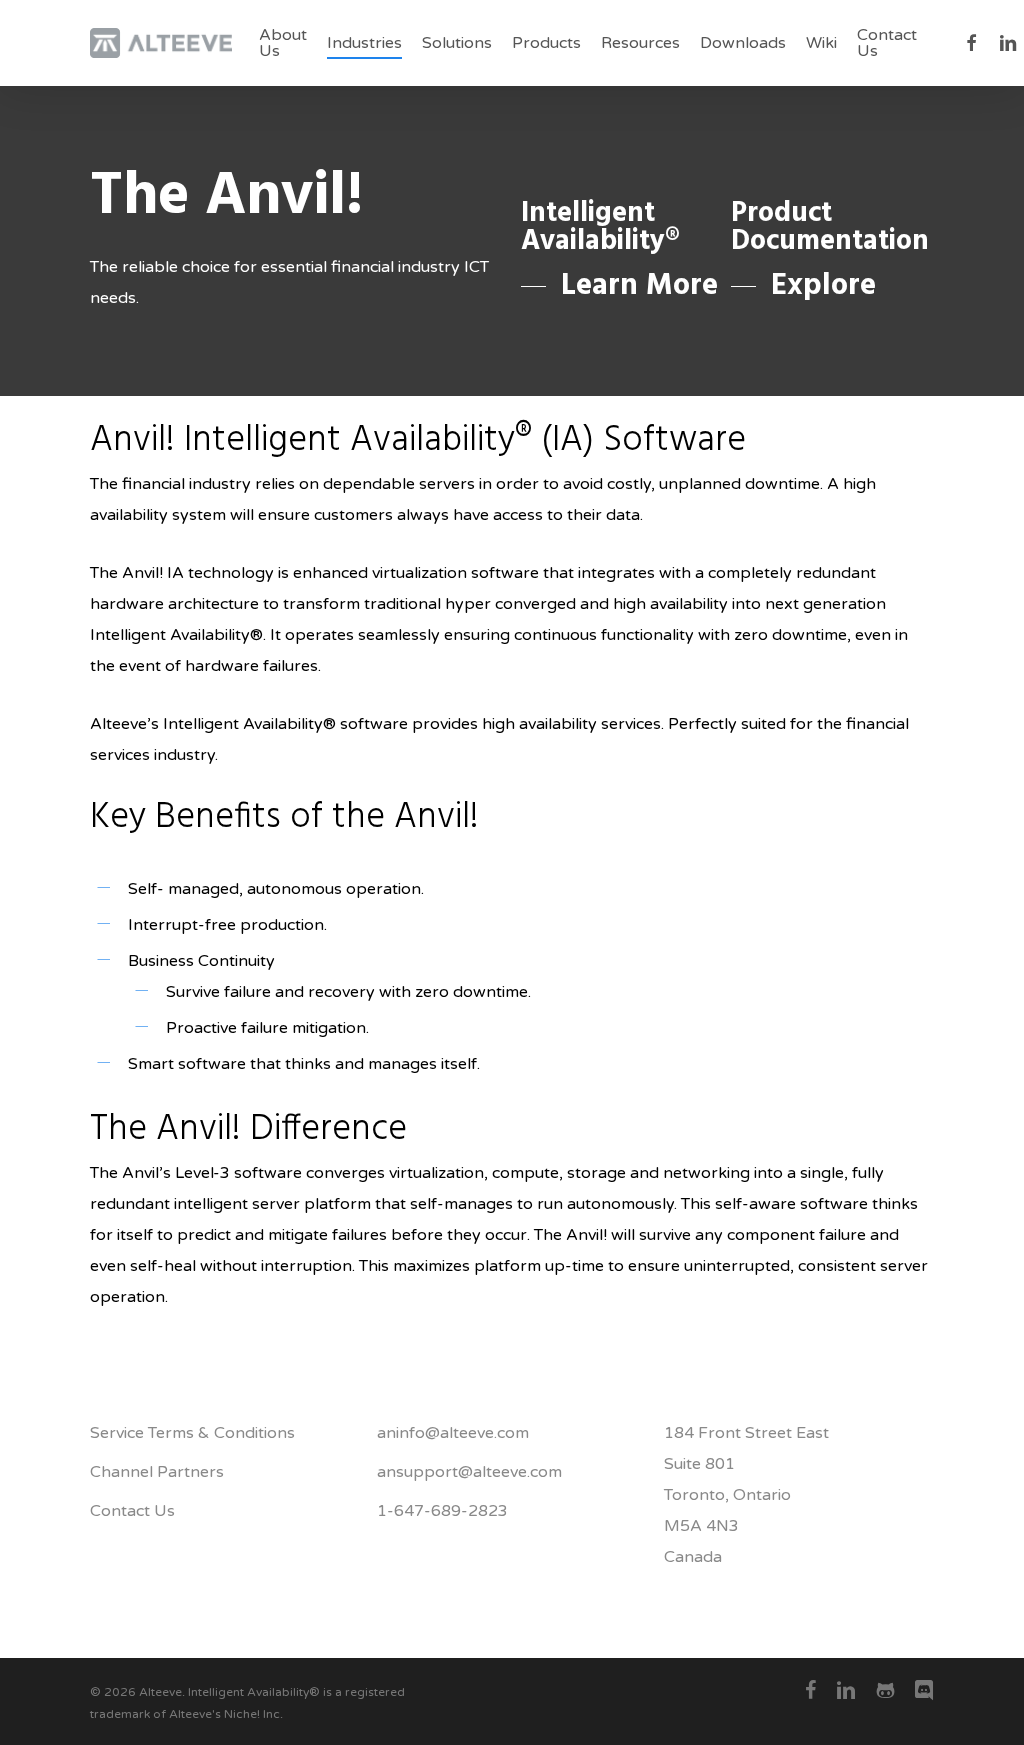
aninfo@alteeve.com (453, 1433)
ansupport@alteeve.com (469, 1472)
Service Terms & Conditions (192, 1433)
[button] (619, 286)
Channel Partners (157, 1472)
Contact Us (132, 1511)
